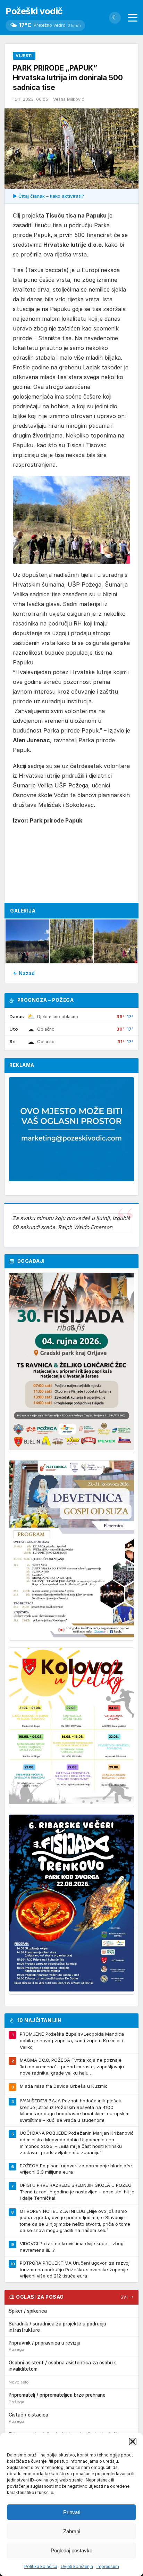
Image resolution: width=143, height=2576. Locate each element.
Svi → (127, 2297)
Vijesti (24, 56)
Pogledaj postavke (71, 2550)
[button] (133, 2442)
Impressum (108, 2566)
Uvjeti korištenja (77, 2566)
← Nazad (24, 973)
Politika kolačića (41, 2566)
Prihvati (72, 2512)
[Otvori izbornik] (133, 18)
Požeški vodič (34, 11)
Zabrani (72, 2531)
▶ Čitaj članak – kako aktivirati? (48, 196)
